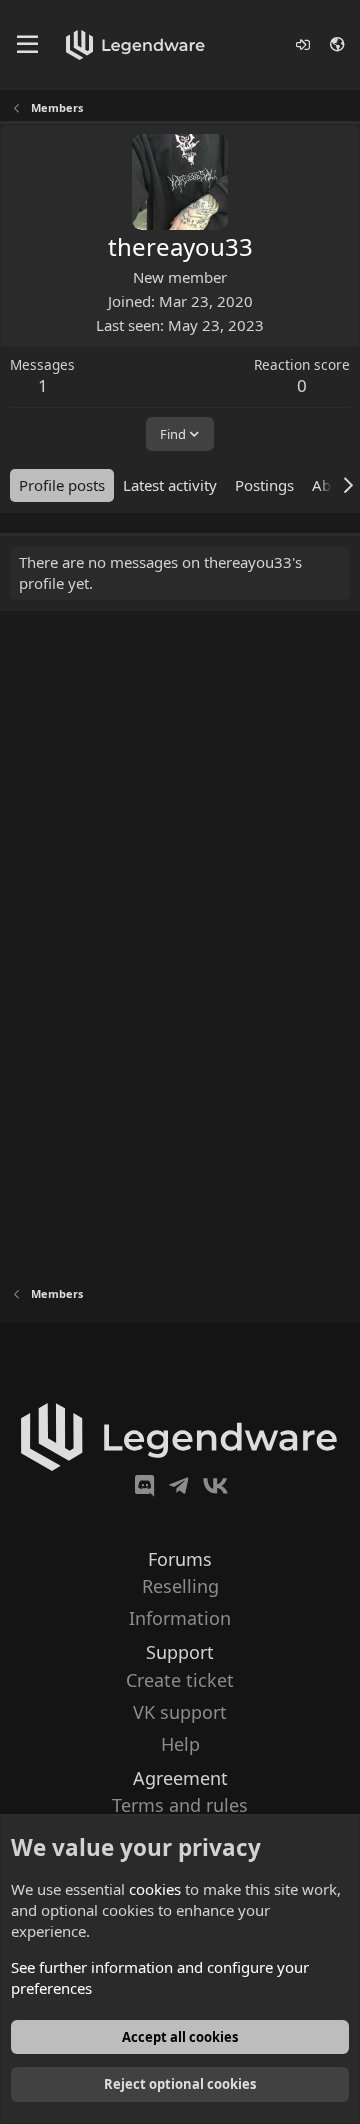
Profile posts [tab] (62, 485)
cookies (155, 1889)
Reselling (180, 1586)
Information (180, 1618)
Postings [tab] (264, 485)
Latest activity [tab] (170, 485)
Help (180, 1744)
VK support (180, 1712)
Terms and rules (180, 1805)
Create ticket (180, 1680)
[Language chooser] (338, 44)
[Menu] (27, 45)
